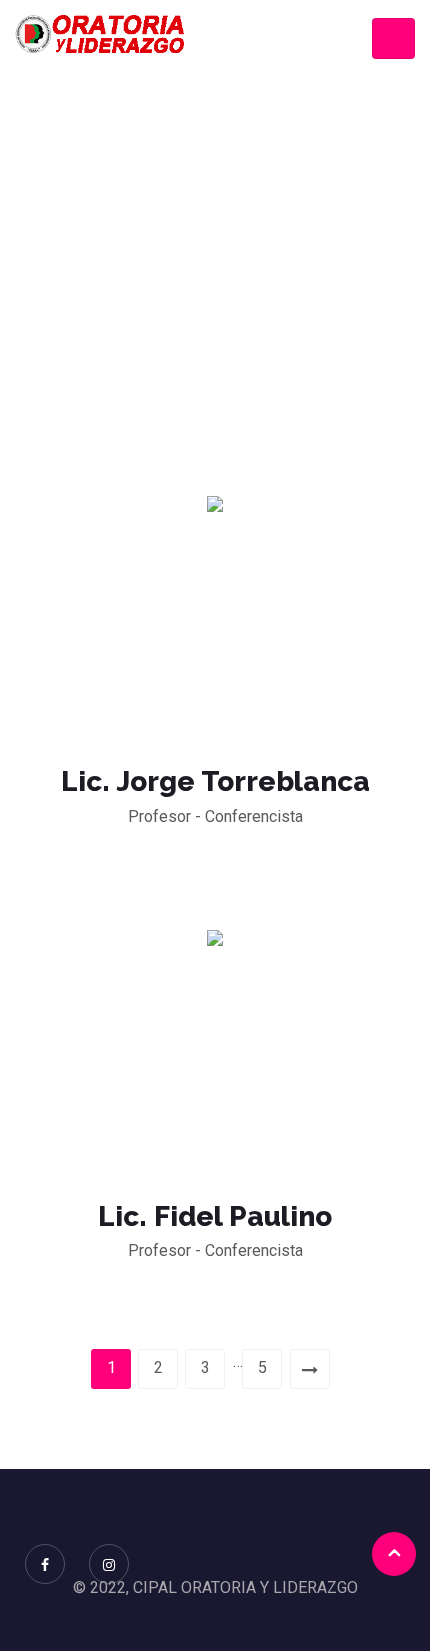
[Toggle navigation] (393, 38)
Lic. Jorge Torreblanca (215, 781)
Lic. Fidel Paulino (215, 1216)
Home (210, 272)
